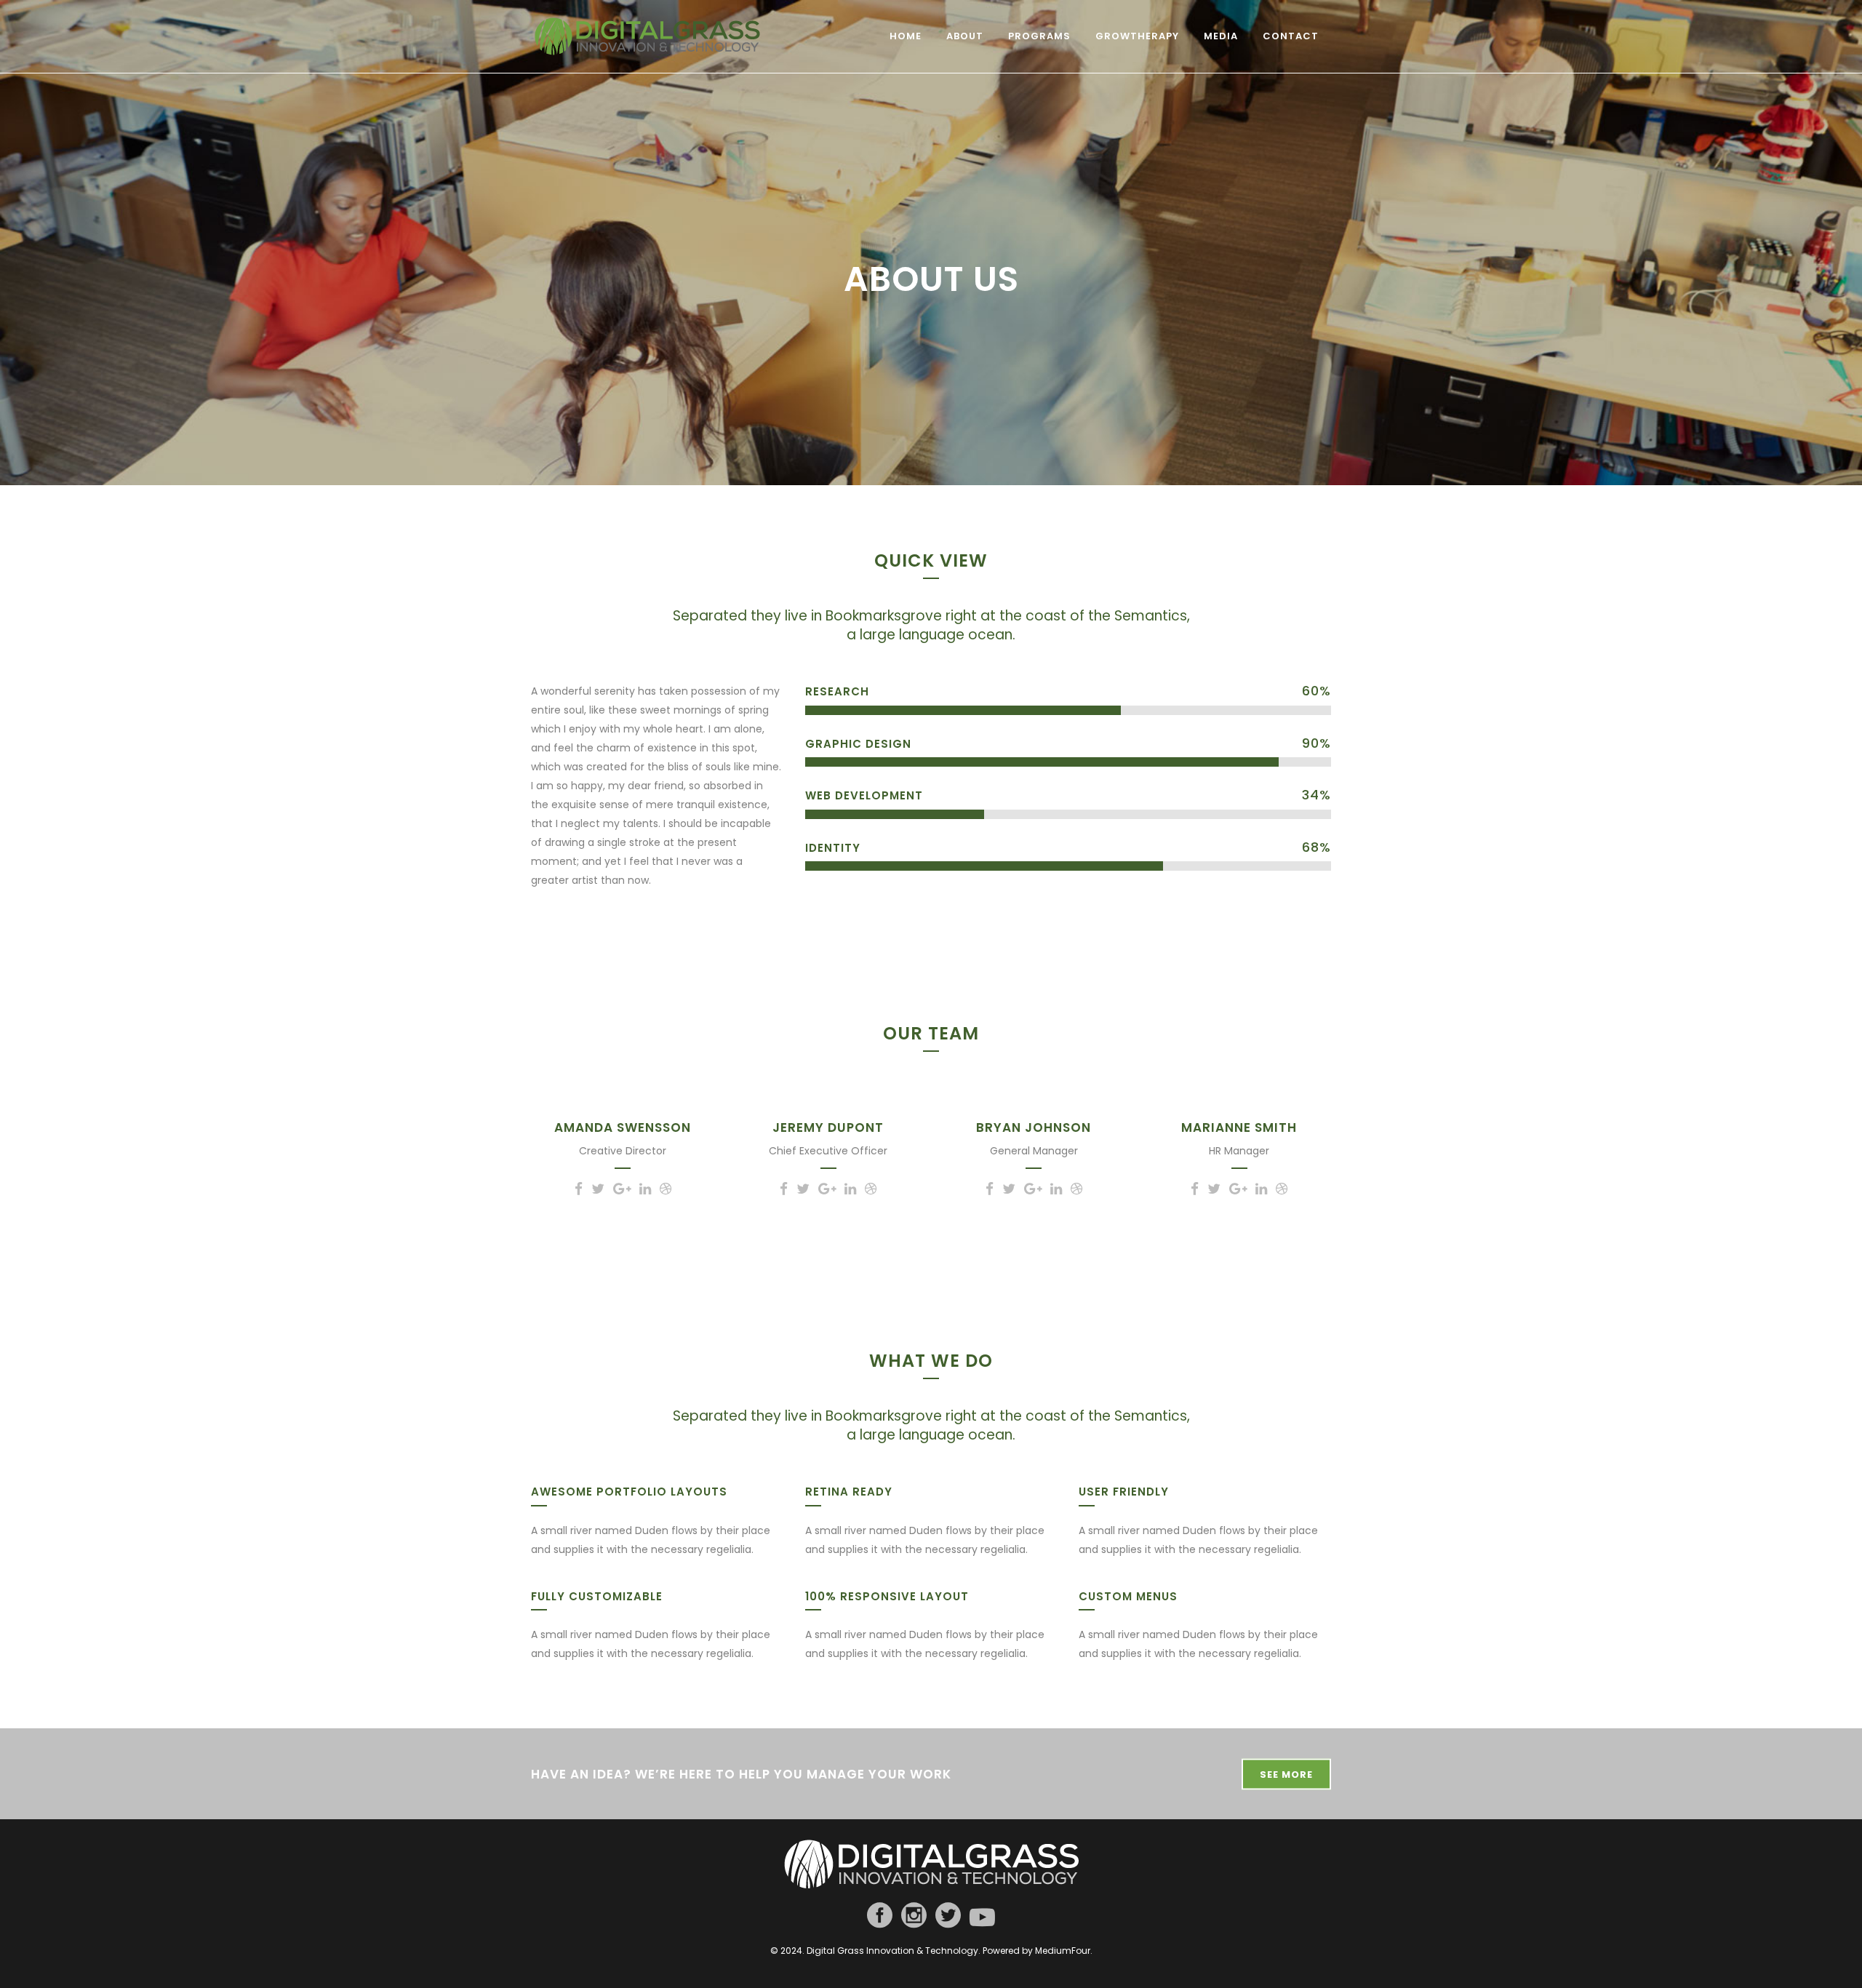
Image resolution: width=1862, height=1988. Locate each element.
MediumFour (1063, 1951)
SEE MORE (1286, 1775)
